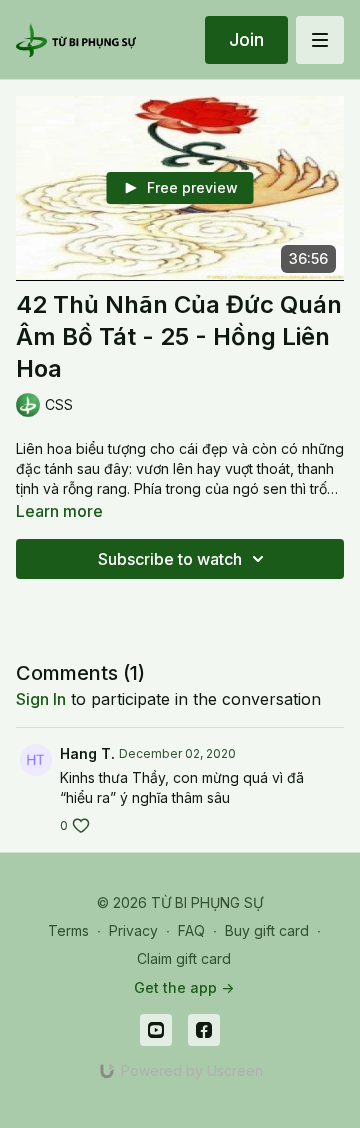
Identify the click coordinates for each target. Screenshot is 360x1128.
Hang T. (87, 753)
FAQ (191, 930)
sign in (41, 699)
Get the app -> (184, 987)
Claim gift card (184, 958)
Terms (68, 930)
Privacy (133, 930)
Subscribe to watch (170, 559)
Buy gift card (267, 930)
